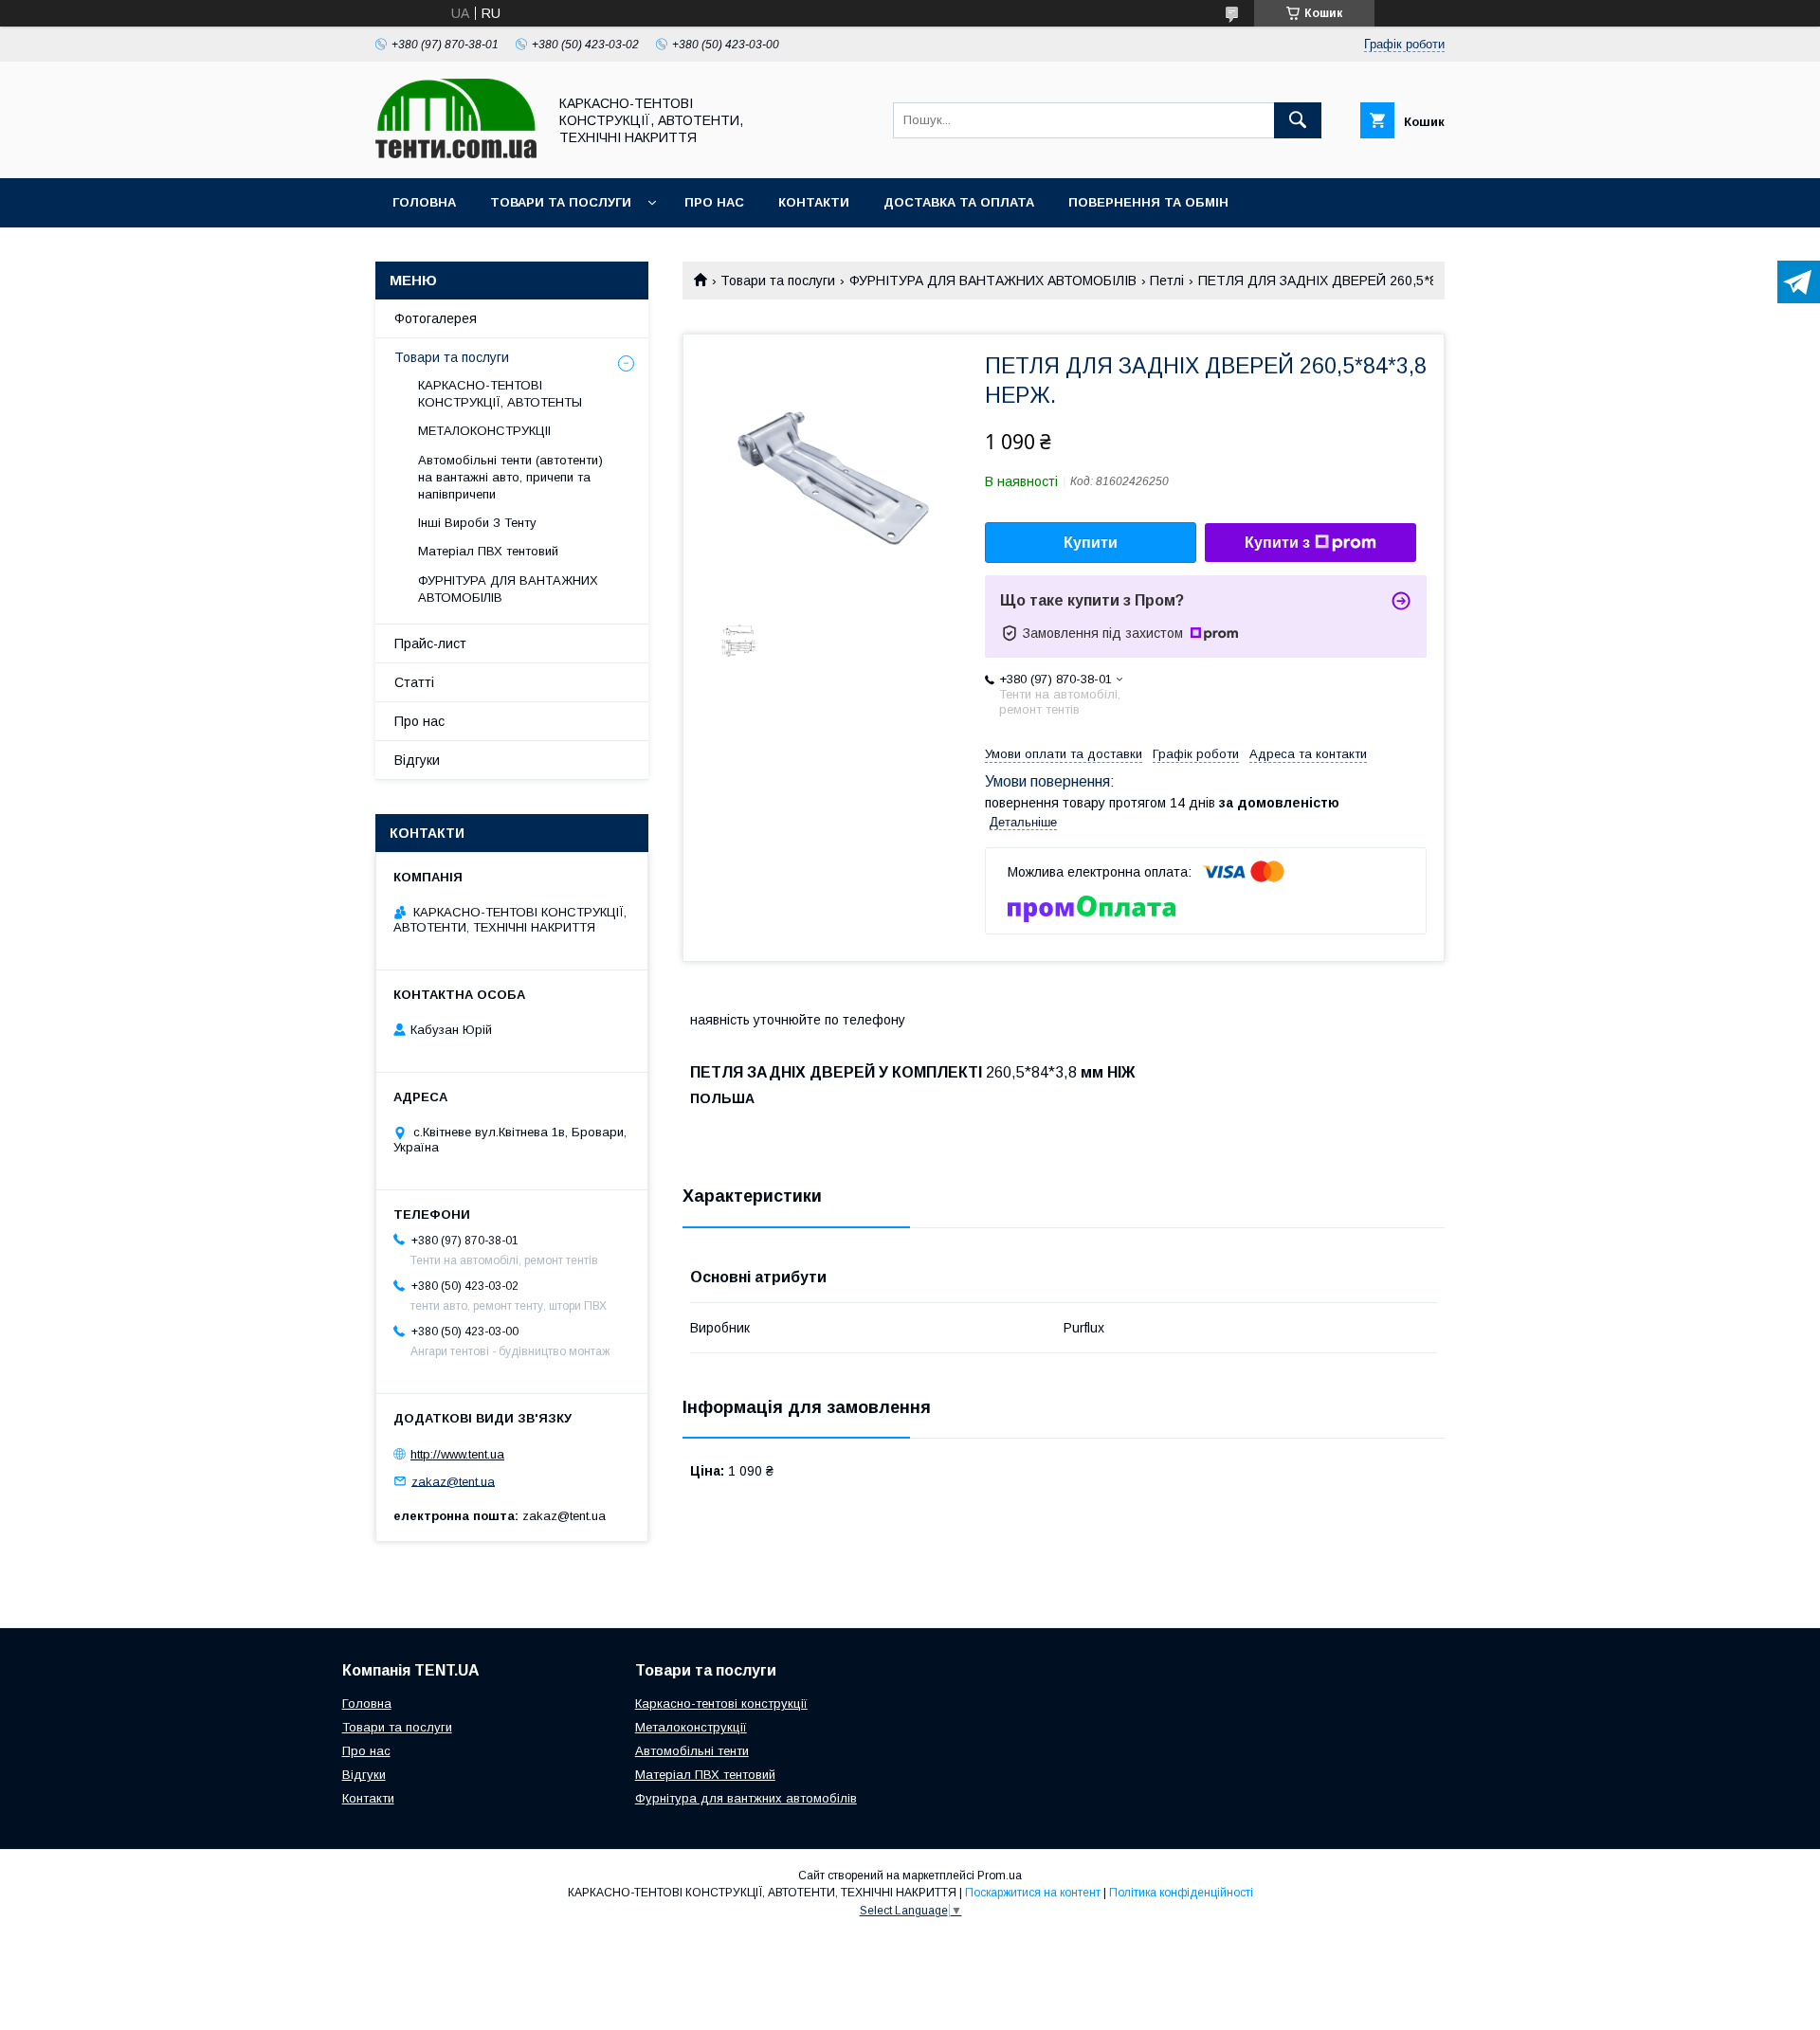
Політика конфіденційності (1181, 1893)
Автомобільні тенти (692, 1751)
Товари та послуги (561, 202)
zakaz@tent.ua (453, 1481)
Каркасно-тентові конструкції (721, 1704)
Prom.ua (1000, 1876)
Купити (1091, 543)
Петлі (1167, 281)
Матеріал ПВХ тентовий (488, 551)
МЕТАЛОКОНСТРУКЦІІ (484, 431)
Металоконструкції (691, 1727)
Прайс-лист (430, 643)
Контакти (814, 202)
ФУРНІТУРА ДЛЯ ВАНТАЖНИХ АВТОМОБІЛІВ (993, 281)
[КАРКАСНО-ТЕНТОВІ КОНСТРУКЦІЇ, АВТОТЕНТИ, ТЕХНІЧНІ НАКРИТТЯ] (456, 154)
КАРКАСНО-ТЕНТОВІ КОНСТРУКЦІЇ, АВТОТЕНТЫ (500, 394)
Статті (414, 682)
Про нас (714, 202)
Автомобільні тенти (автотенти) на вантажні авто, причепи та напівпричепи (510, 477)
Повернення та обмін (1148, 202)
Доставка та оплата (959, 202)
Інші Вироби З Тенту (477, 523)
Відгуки (417, 760)
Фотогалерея (436, 318)
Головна (424, 202)
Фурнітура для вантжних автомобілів (746, 1798)
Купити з (1277, 543)
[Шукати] (1298, 120)
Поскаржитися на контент (1033, 1893)
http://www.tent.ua (457, 1454)
